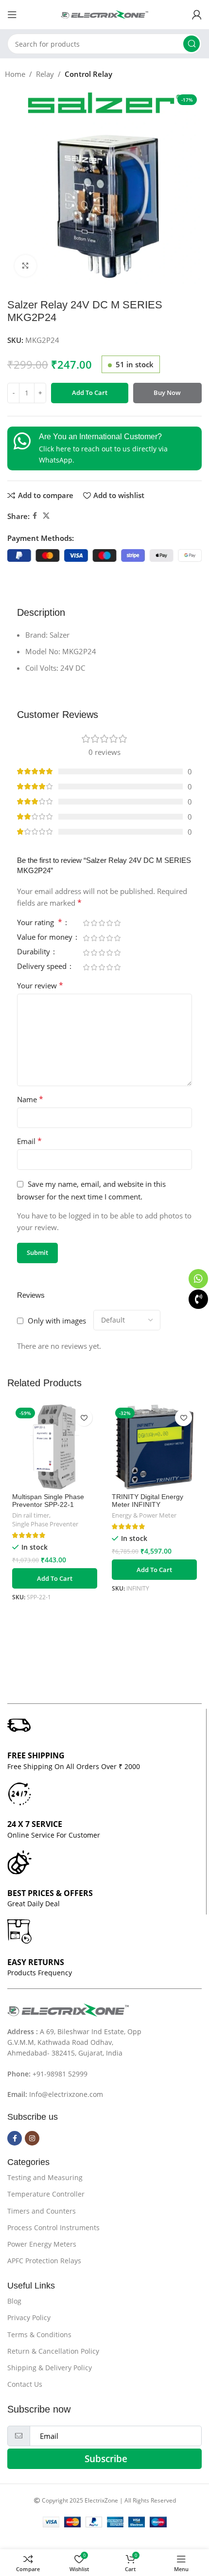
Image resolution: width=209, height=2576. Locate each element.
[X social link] (46, 516)
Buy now (167, 393)
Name (30, 1099)
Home (15, 74)
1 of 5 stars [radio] (86, 923)
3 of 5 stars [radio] (102, 923)
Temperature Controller (46, 2194)
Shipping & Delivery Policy (50, 2368)
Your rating (40, 923)
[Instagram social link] (32, 2138)
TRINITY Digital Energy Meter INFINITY (148, 1501)
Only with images (57, 1321)
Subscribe (106, 2459)
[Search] (192, 44)
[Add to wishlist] (84, 1418)
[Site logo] (104, 14)
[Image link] (68, 2009)
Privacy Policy (29, 2317)
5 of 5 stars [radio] (117, 923)
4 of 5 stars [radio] (109, 923)
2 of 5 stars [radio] (94, 923)
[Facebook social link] (35, 516)
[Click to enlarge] (26, 266)
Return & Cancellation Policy (53, 2351)
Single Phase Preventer (45, 1524)
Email (29, 1141)
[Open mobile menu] (12, 15)
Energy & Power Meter (144, 1515)
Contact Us (25, 2384)
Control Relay (88, 74)
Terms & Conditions (39, 2334)
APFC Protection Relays (44, 2261)
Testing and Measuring (45, 2177)
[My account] (197, 15)
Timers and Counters (42, 2211)
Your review (40, 985)
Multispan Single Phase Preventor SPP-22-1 (48, 1501)
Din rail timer (31, 1515)
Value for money (46, 938)
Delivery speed (43, 967)
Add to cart (90, 393)
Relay (45, 74)
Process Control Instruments (53, 2227)
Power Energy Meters (42, 2244)
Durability (35, 952)
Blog (14, 2301)
